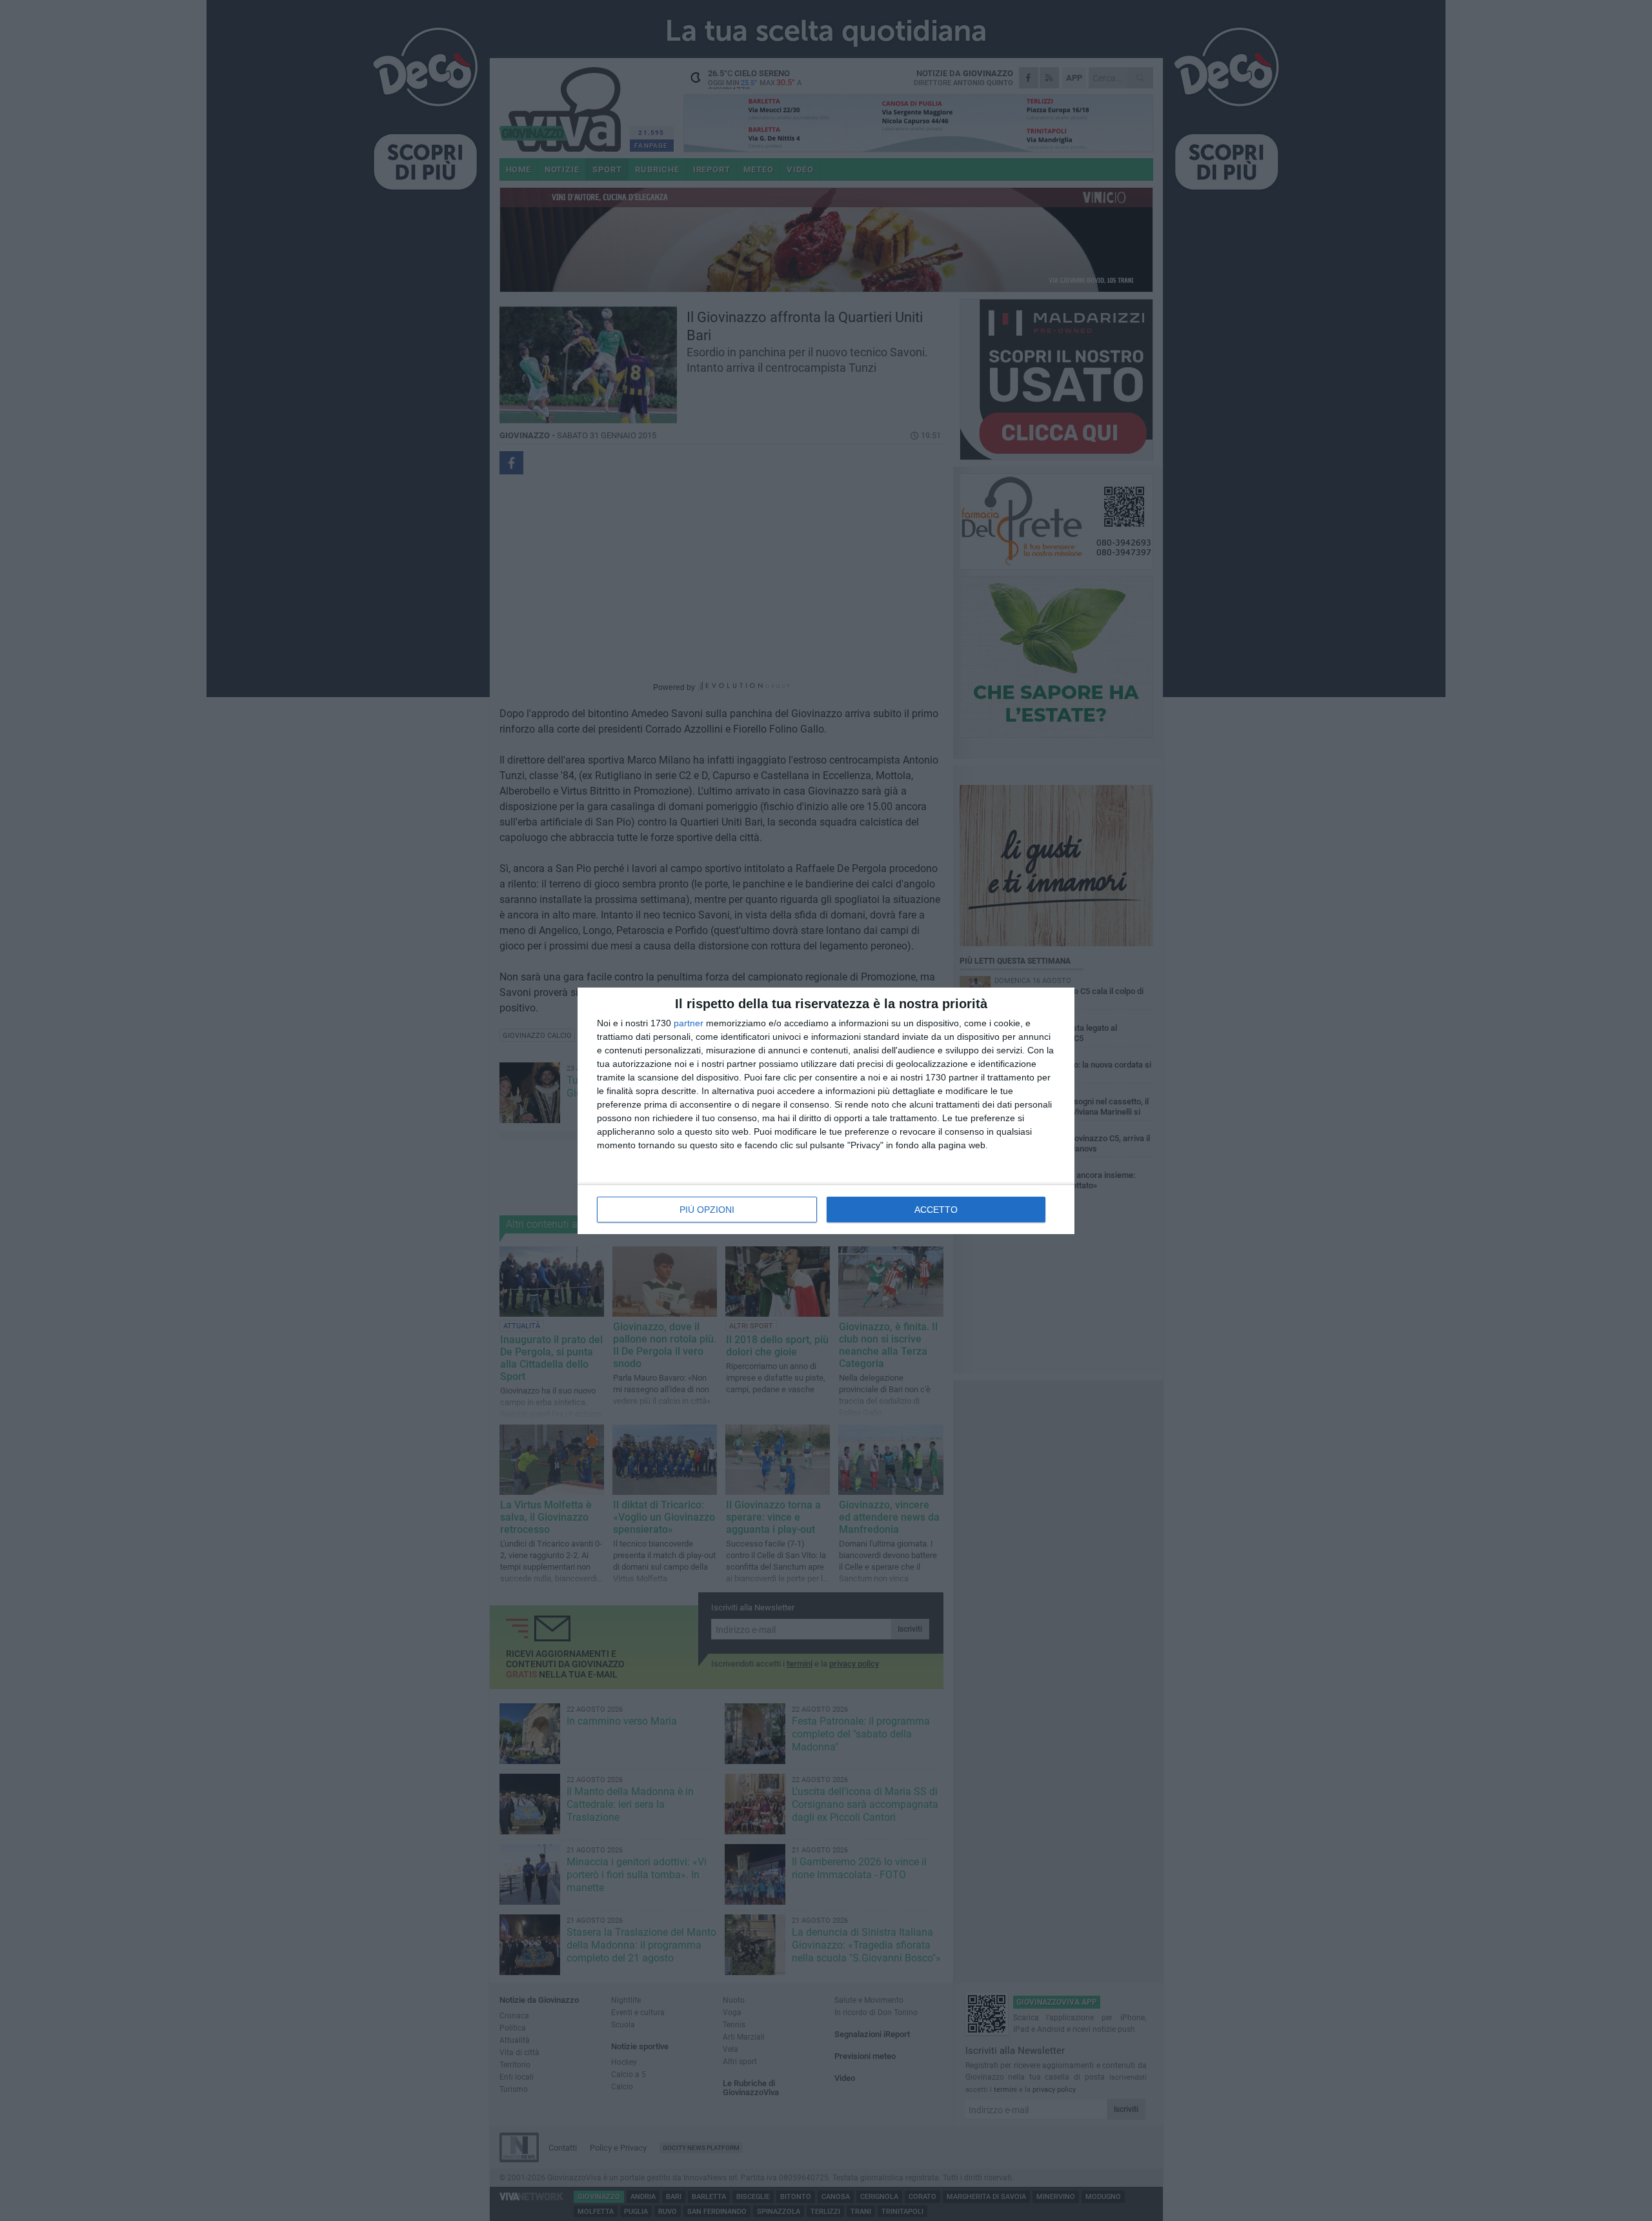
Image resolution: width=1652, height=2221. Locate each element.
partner (689, 1023)
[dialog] (826, 1111)
